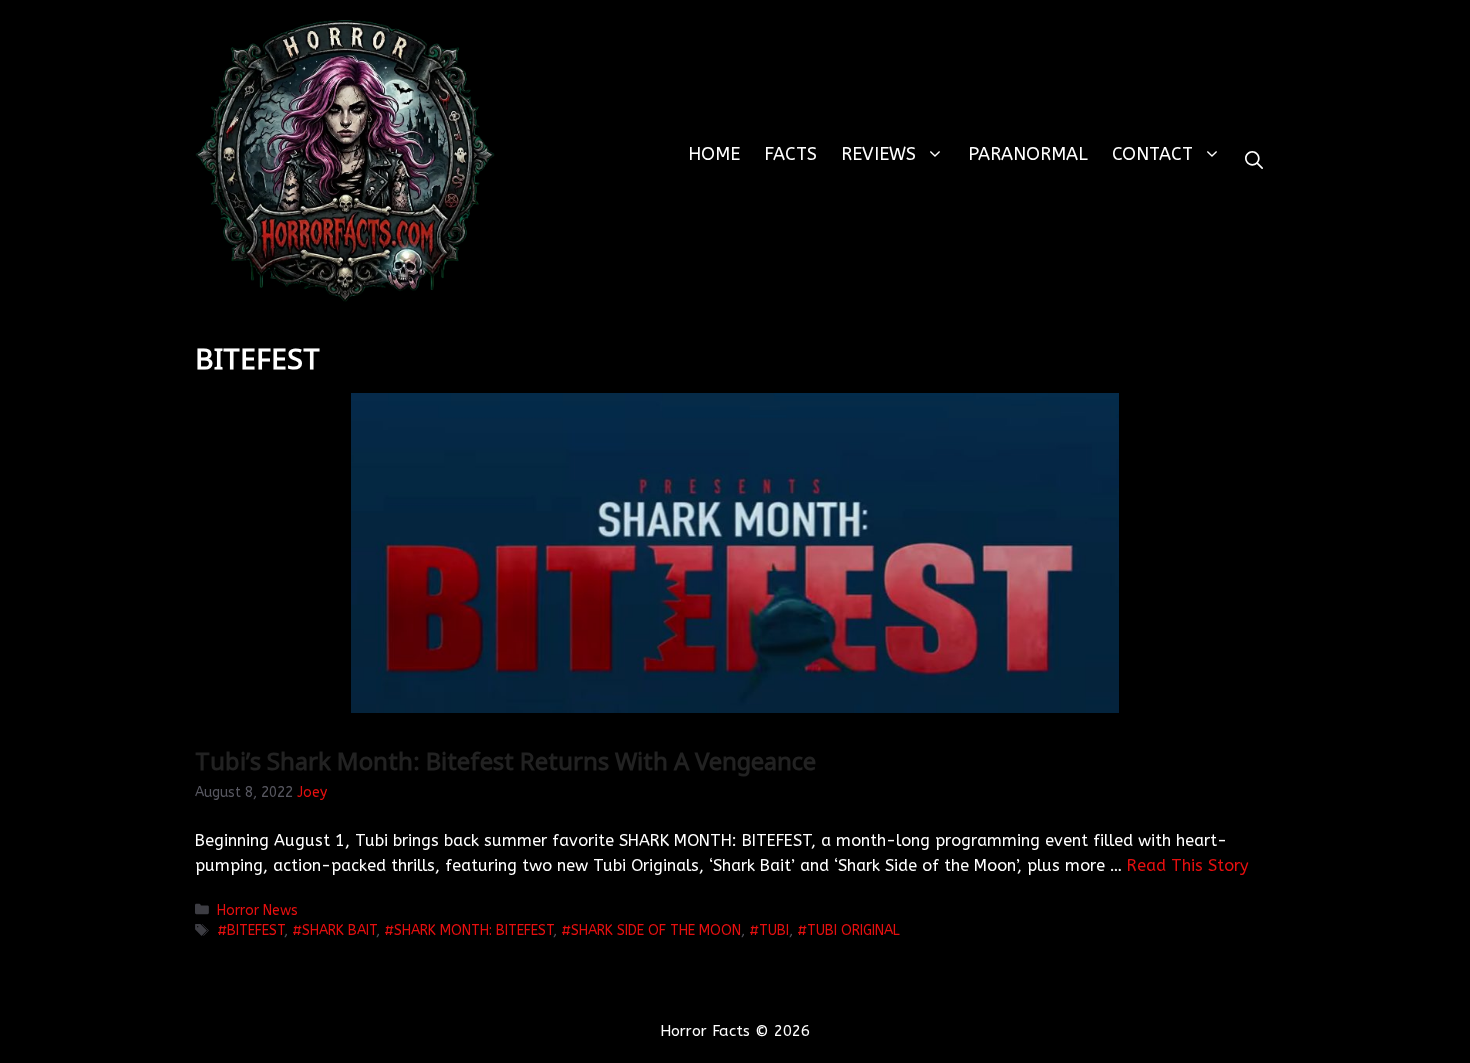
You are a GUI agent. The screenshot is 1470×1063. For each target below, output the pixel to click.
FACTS (790, 154)
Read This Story (1188, 865)
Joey (312, 792)
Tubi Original (853, 930)
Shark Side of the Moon (656, 930)
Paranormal (1028, 154)
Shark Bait (339, 930)
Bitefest (255, 930)
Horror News (257, 910)
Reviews (878, 154)
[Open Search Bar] (1254, 160)
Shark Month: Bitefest (473, 930)
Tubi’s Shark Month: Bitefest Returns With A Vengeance (505, 760)
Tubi (774, 930)
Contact (1152, 154)
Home (714, 154)
